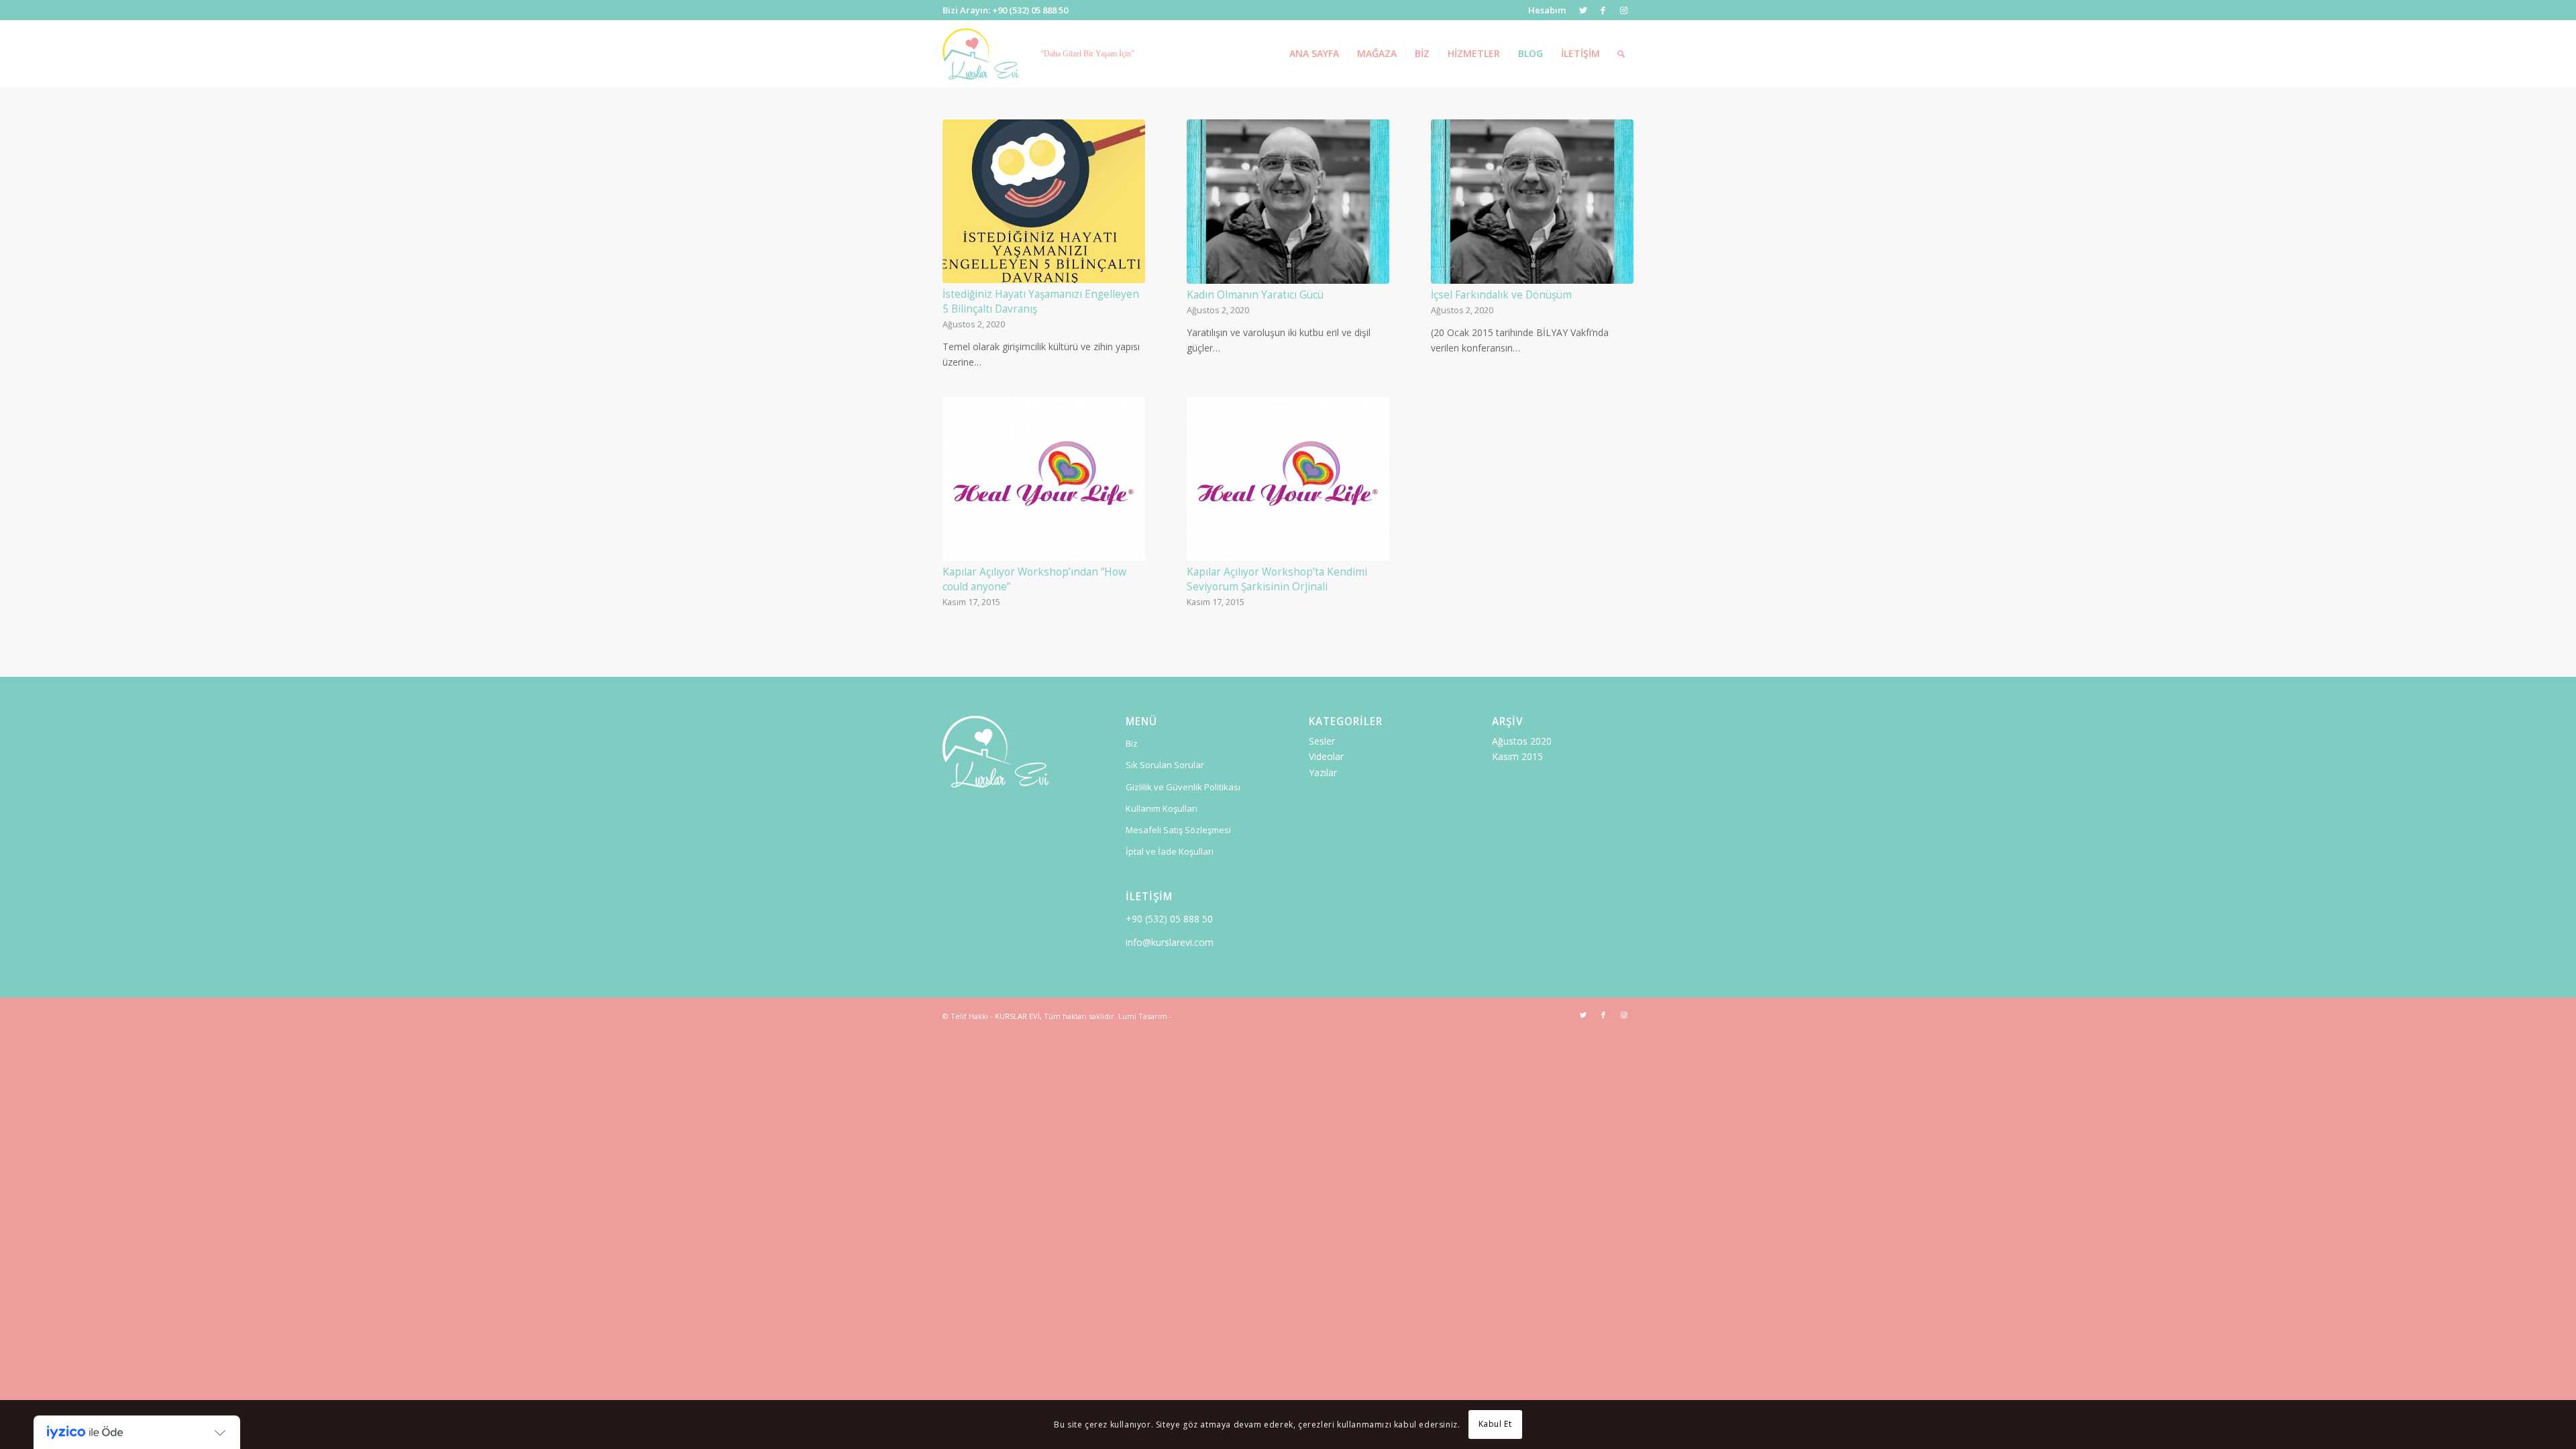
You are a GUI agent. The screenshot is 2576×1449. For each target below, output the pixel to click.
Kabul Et (1495, 1424)
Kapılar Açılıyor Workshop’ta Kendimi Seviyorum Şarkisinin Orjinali (1277, 579)
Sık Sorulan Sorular (1165, 765)
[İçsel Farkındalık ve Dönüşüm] (1532, 202)
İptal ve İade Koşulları (1170, 851)
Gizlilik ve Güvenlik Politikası (1183, 787)
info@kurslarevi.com (1170, 942)
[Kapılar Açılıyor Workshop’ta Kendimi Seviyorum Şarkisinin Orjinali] (1288, 479)
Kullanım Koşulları (1162, 808)
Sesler (1322, 741)
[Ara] (1621, 54)
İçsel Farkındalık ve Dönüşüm (1501, 295)
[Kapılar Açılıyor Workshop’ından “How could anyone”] (1044, 479)
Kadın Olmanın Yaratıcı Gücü (1255, 295)
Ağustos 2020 (1522, 741)
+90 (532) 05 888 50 (1169, 919)
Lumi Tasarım (1143, 1016)
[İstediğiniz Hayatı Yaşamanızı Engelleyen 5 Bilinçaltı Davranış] (1044, 201)
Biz (1132, 743)
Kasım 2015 (1517, 756)
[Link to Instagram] (1623, 10)
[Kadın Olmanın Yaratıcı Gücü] (1288, 202)
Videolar (1326, 756)
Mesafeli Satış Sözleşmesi (1178, 830)
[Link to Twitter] (1583, 10)
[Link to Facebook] (1603, 10)
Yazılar (1323, 772)
